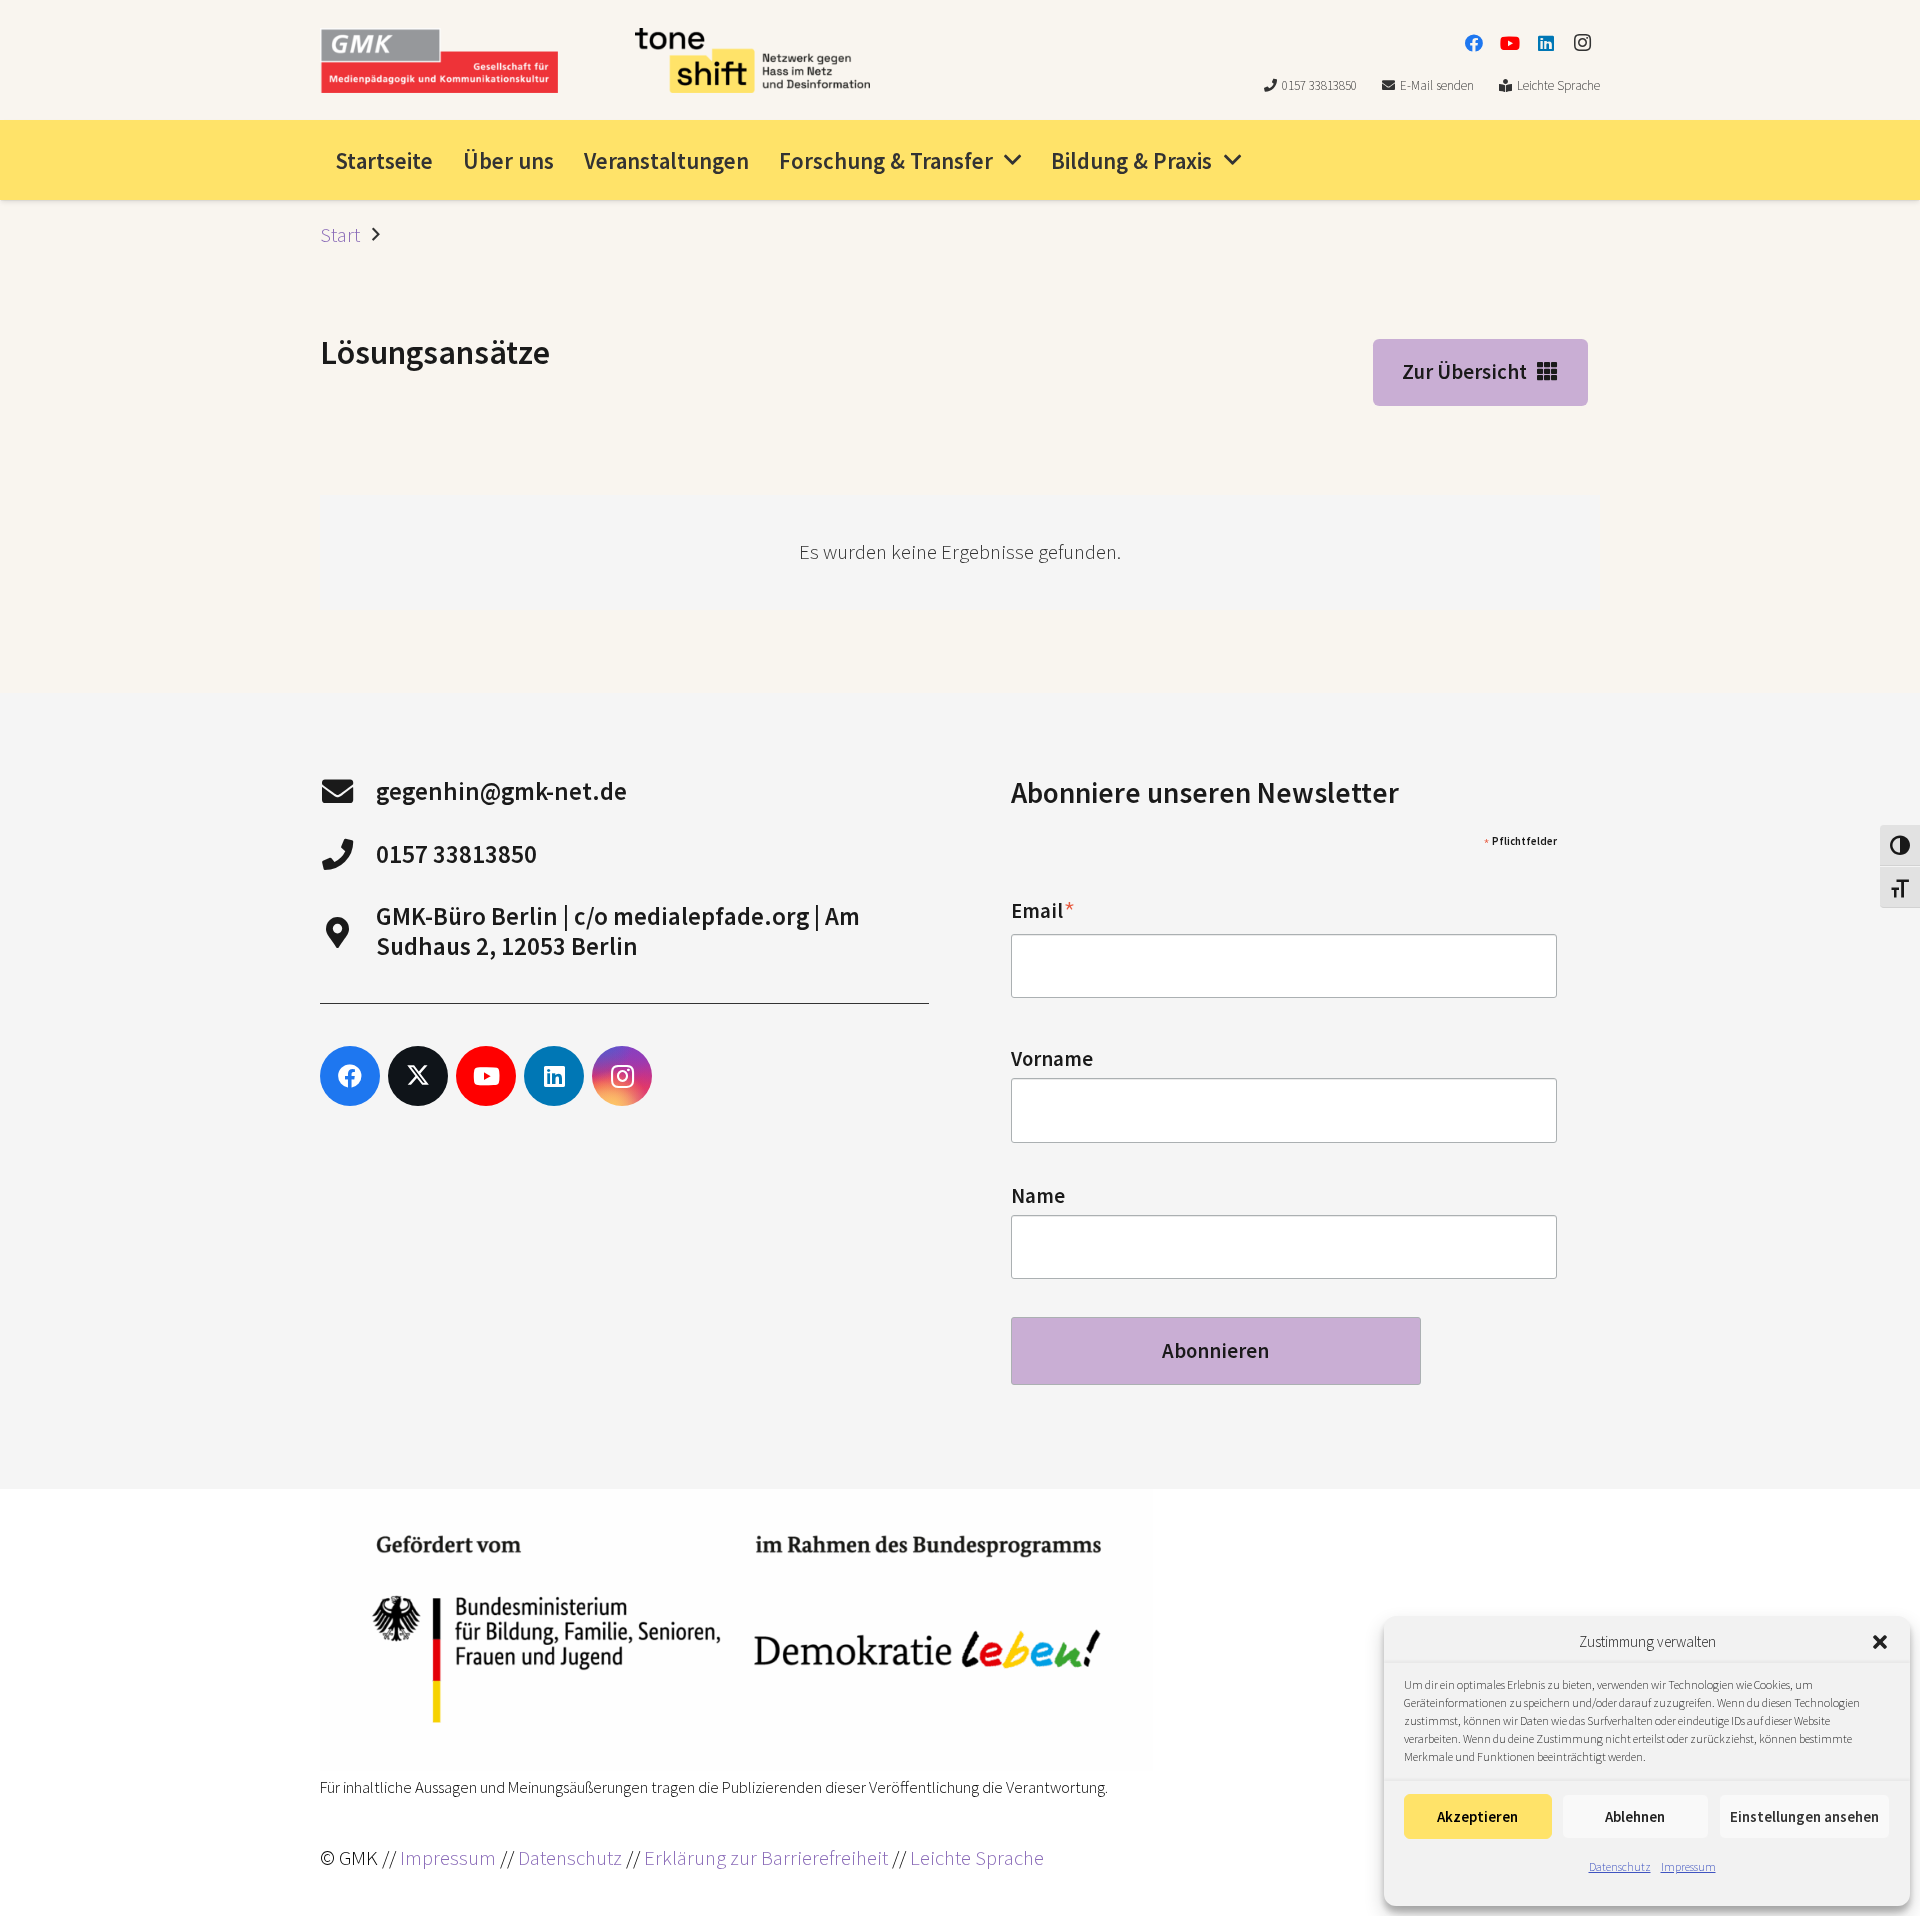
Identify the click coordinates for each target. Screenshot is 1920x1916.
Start (340, 235)
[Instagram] (1582, 43)
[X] (418, 1076)
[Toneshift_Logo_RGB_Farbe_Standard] (752, 60)
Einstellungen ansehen (1804, 1816)
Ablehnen (1635, 1816)
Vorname (1052, 1059)
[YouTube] (1510, 43)
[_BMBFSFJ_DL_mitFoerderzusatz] (736, 1630)
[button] (1880, 1642)
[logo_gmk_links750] (439, 60)
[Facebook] (1474, 43)
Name (1038, 1196)
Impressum (1688, 1866)
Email (1043, 911)
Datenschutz (1620, 1866)
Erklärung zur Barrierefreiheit (766, 1858)
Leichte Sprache (977, 1858)
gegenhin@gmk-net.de (501, 791)
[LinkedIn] (1546, 43)
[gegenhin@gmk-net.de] (348, 791)
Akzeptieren (1477, 1816)
